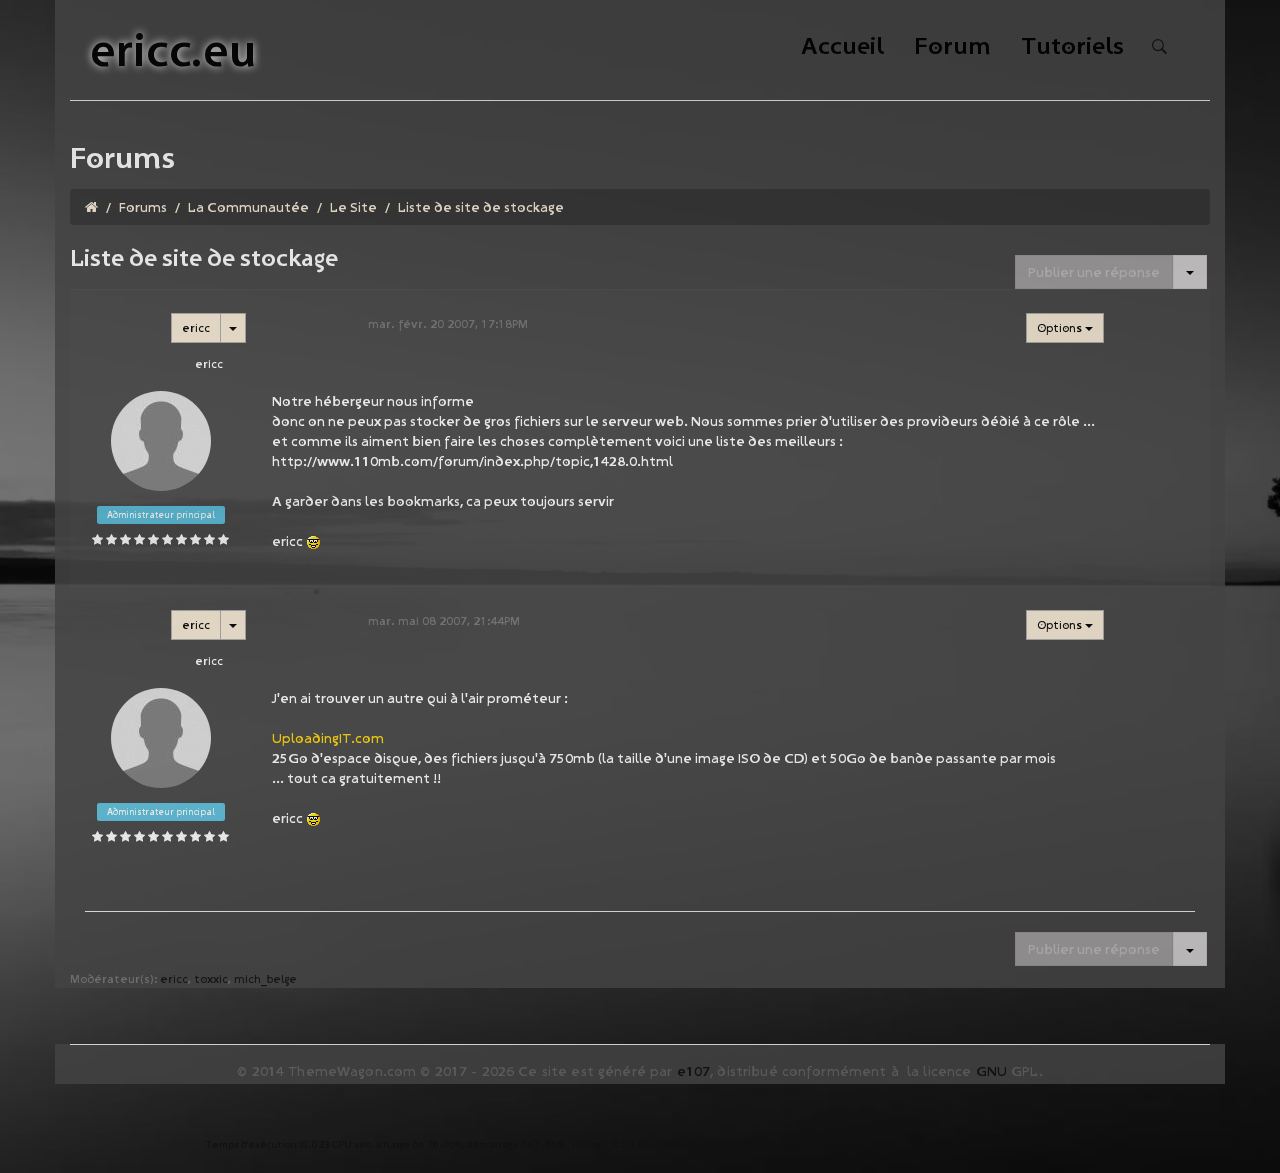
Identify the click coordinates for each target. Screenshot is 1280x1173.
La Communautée (248, 207)
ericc (196, 327)
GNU (991, 1071)
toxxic (211, 978)
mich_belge (265, 978)
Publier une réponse (1094, 272)
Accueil (842, 47)
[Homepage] (91, 207)
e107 (694, 1071)
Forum (952, 47)
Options (1061, 327)
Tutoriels (1072, 47)
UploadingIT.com (328, 738)
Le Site (353, 207)
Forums (143, 207)
